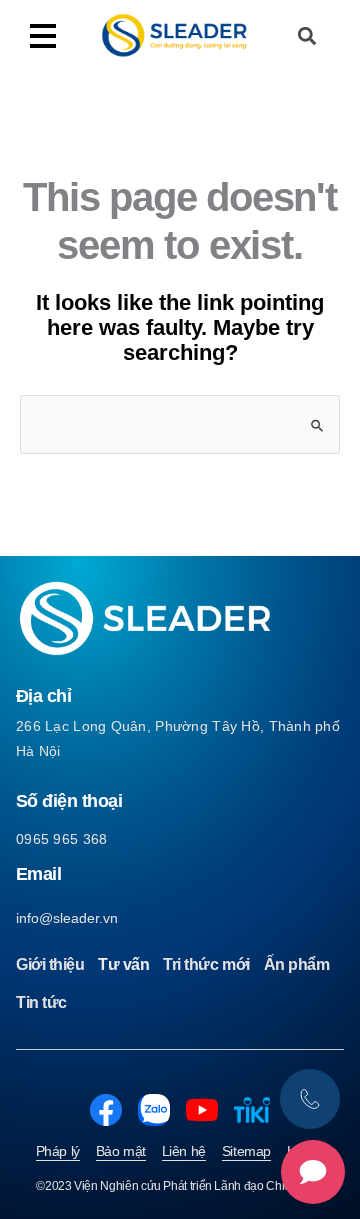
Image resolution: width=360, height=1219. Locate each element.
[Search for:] (180, 424)
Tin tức (41, 1002)
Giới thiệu (50, 964)
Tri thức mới (206, 964)
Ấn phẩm (297, 964)
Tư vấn (123, 964)
